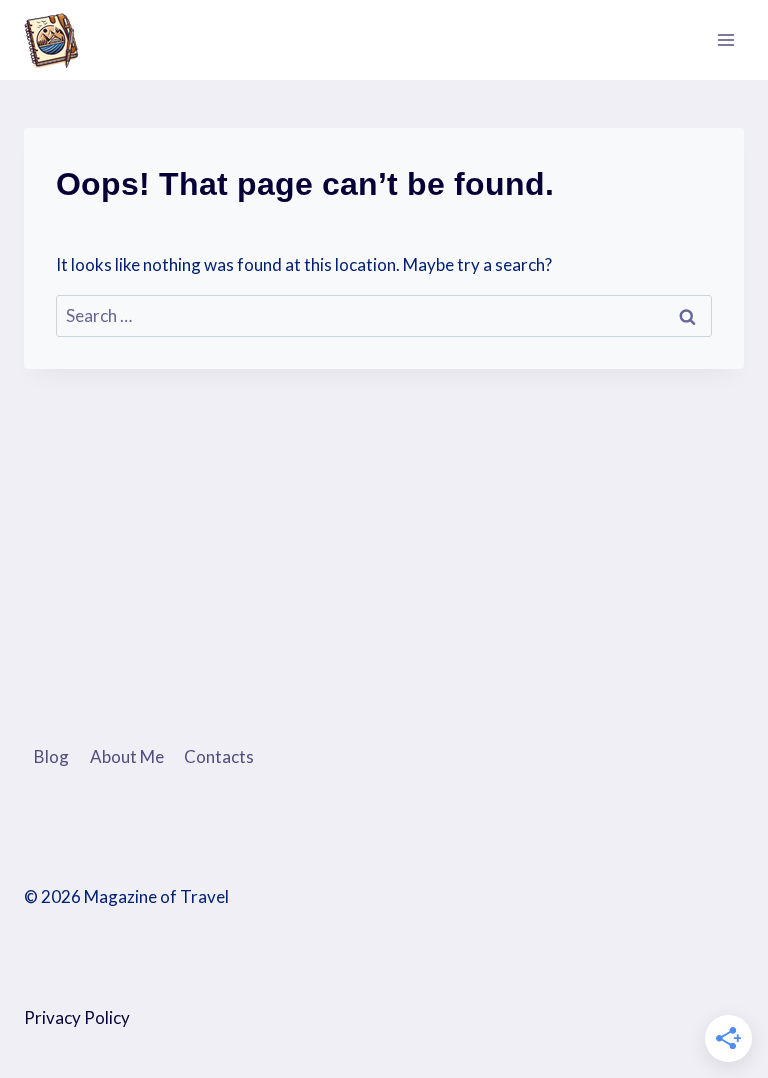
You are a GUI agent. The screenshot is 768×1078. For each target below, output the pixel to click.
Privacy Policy (77, 1017)
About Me (127, 756)
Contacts (219, 756)
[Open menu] (725, 39)
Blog (51, 756)
